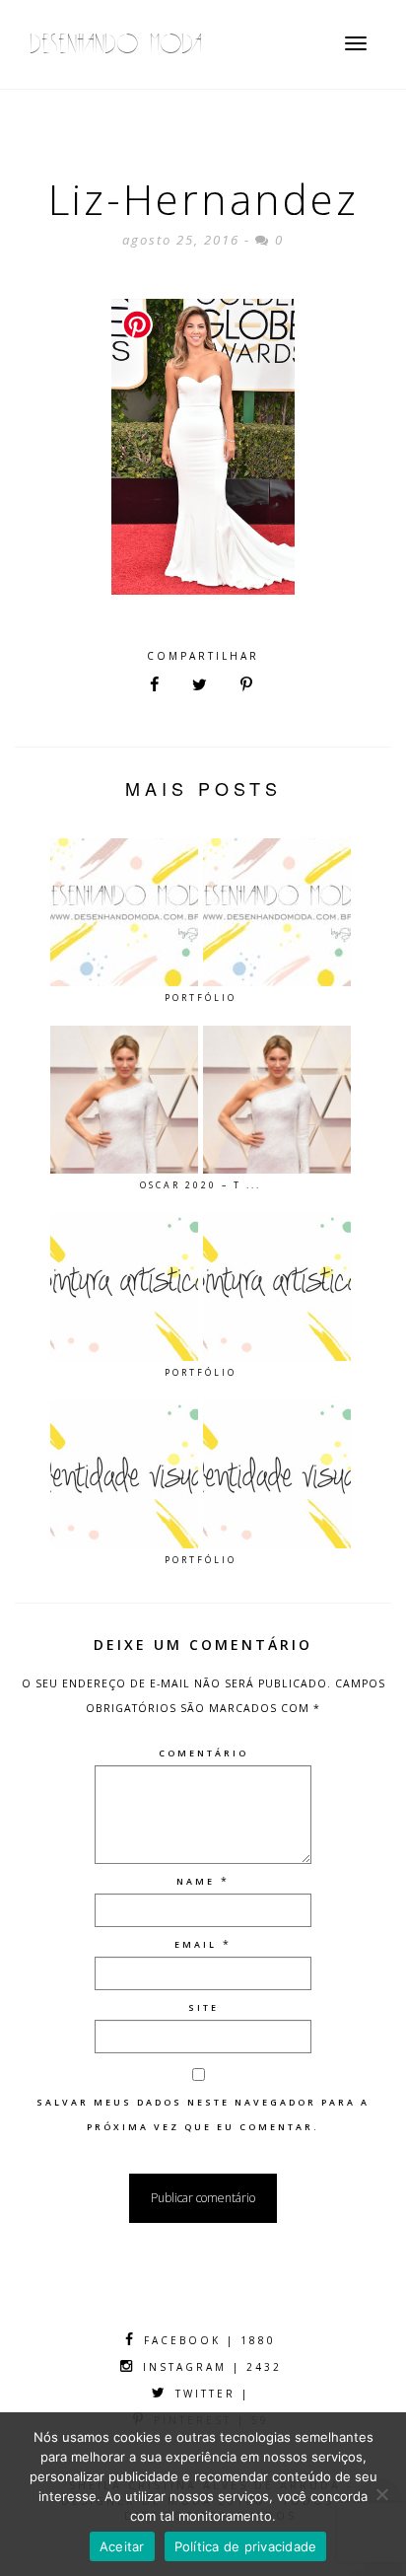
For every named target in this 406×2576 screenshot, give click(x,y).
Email (196, 1944)
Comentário (203, 1753)
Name (196, 1881)
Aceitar (122, 2546)
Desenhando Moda (116, 44)
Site (203, 2007)
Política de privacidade (246, 2546)
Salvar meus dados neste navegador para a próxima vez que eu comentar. (203, 2114)
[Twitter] (200, 685)
